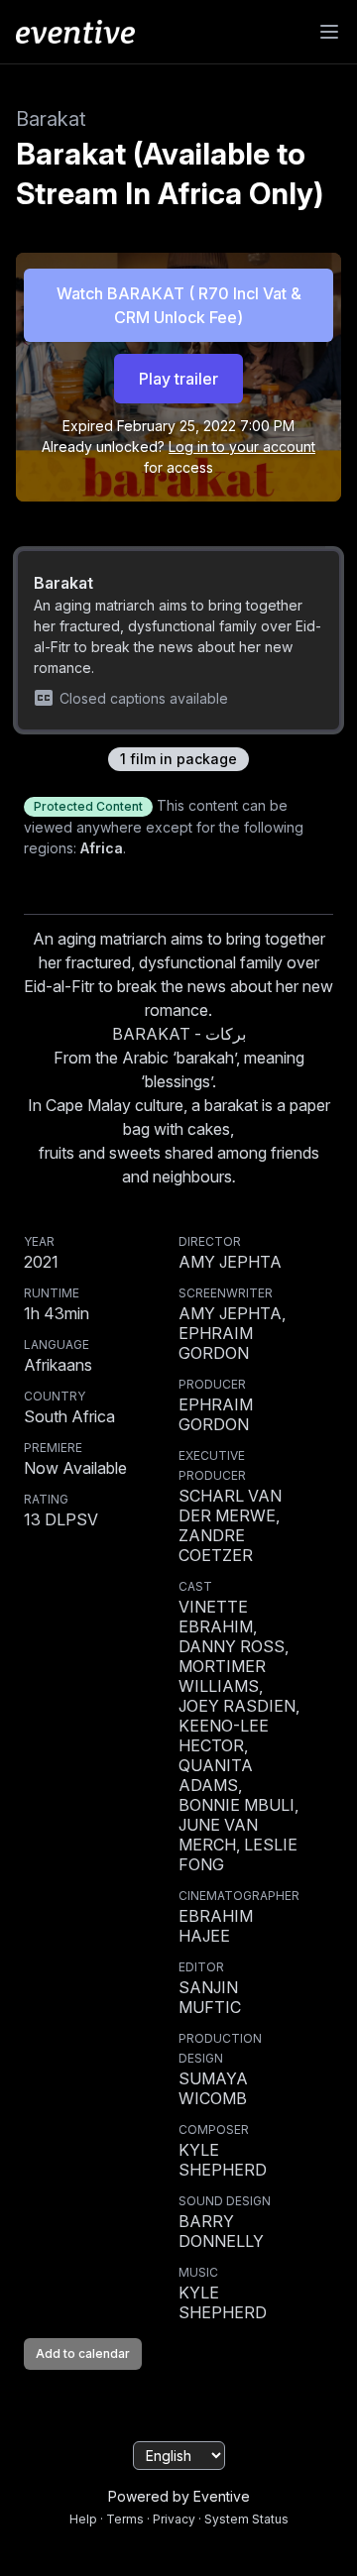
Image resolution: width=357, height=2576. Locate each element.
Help (83, 2519)
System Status (246, 2519)
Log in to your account (242, 447)
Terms (125, 2519)
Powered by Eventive (179, 2496)
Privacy (174, 2519)
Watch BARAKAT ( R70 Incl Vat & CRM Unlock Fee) (179, 305)
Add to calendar (83, 2353)
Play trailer (178, 379)
